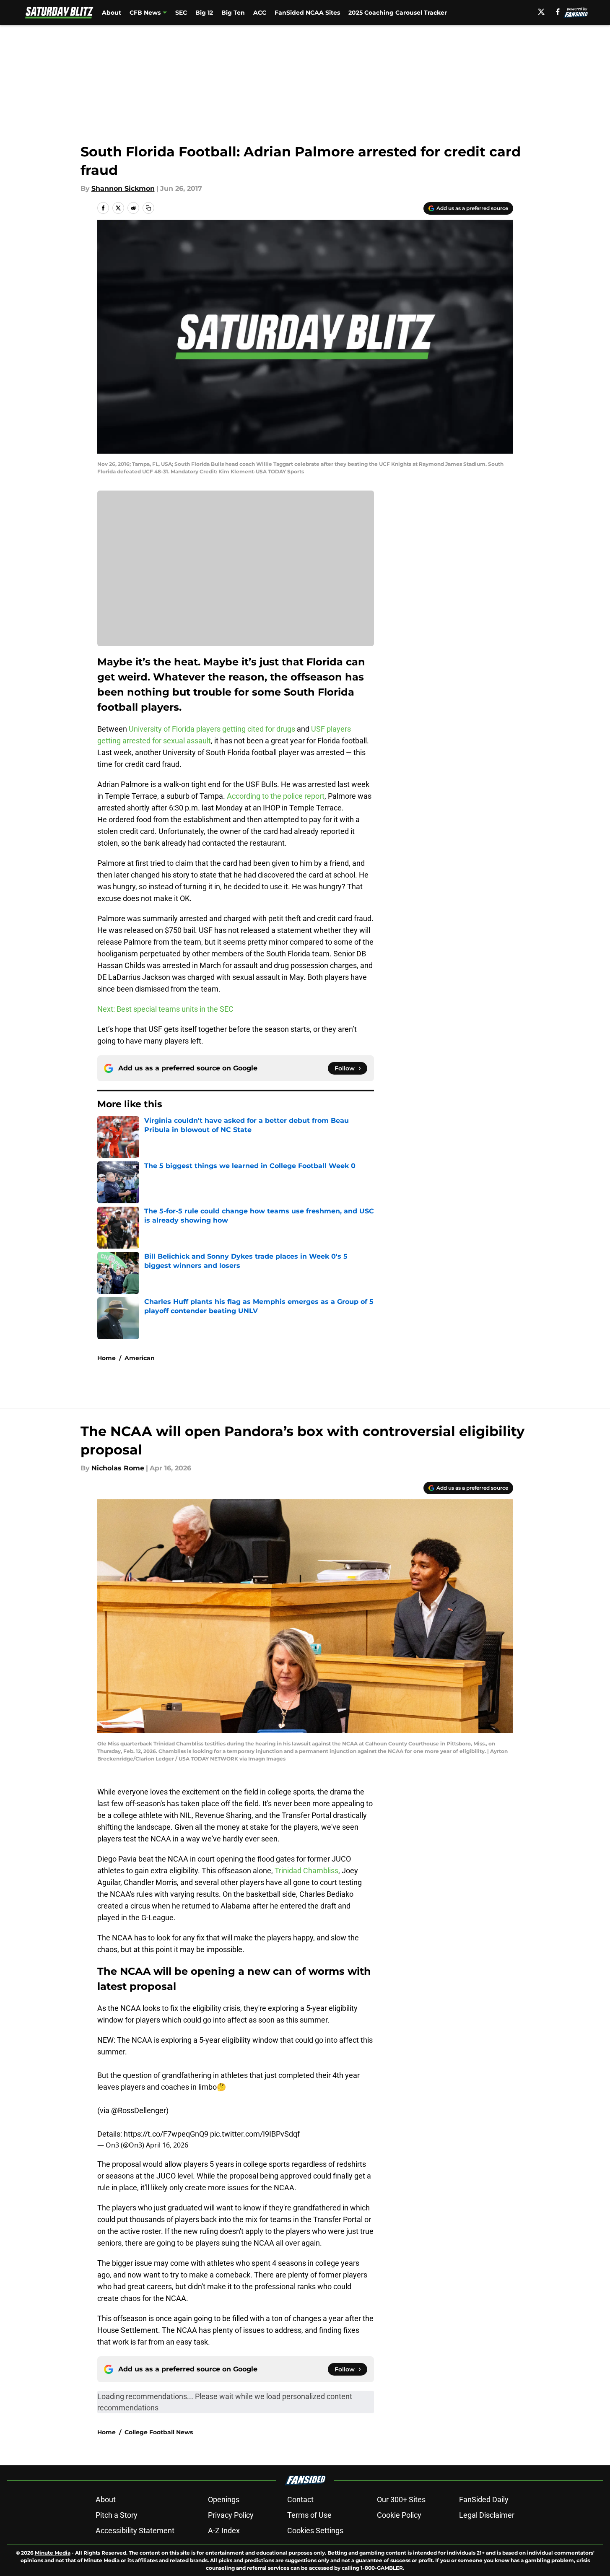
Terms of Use (309, 2515)
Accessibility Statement (135, 2531)
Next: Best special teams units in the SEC (165, 1009)
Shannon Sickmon (123, 188)
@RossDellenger (139, 2110)
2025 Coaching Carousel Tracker (398, 13)
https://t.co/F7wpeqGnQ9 (166, 2134)
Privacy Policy (231, 2515)
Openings (224, 2499)
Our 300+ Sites (401, 2499)
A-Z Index (224, 2531)
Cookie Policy (399, 2515)
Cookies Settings (315, 2531)
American (140, 1358)
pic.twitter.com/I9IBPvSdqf (255, 2134)
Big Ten (233, 13)
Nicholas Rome (118, 1468)
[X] (541, 12)
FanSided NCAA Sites (307, 13)
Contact (300, 2499)
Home (106, 1358)
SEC (181, 13)
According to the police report (276, 796)
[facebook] (558, 12)
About (112, 13)
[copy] (148, 208)
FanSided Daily (484, 2499)
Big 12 (204, 13)
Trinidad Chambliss (306, 1871)
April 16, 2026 (167, 2145)
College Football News (159, 2432)
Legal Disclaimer (487, 2515)
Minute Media (53, 2553)
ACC (260, 13)
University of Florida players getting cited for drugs (212, 729)
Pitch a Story (117, 2515)
